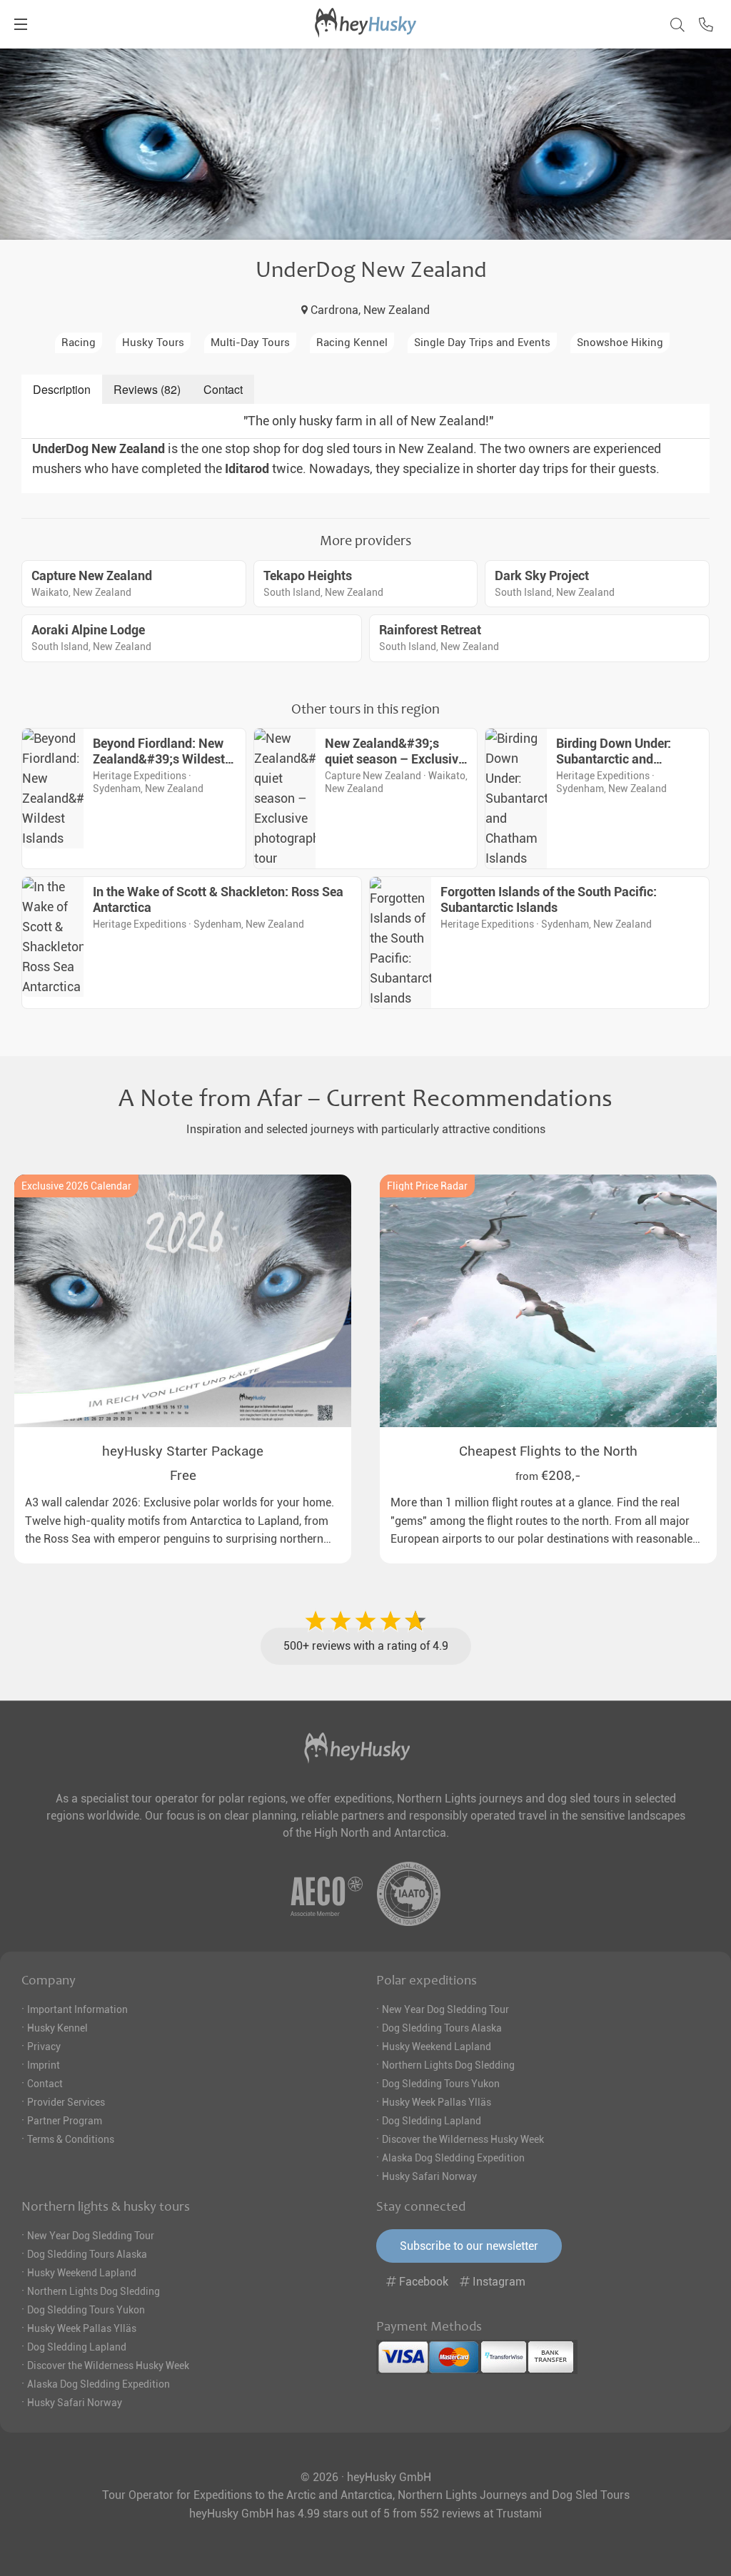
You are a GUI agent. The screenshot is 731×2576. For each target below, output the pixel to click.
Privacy (44, 2047)
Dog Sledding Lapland (432, 2121)
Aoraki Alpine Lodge (88, 630)
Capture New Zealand (92, 576)
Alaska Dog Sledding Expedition (453, 2158)
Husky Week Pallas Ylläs (437, 2102)
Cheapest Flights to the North (548, 1451)
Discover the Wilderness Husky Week (463, 2139)
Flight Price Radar (427, 1186)
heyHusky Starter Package (183, 1451)
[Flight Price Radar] (548, 1301)
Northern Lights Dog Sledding (448, 2065)
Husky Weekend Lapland (437, 2047)
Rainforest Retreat (430, 630)
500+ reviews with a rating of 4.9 (366, 1646)
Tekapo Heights (308, 576)
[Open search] (673, 22)
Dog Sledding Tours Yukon (441, 2084)
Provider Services (66, 2102)
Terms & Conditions (71, 2139)
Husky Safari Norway (429, 2176)
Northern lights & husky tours (106, 2206)
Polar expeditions (427, 1980)
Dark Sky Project (542, 576)
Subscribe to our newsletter (469, 2246)
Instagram (498, 2282)
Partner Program (65, 2121)
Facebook (424, 2282)
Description (62, 389)
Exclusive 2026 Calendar (76, 1186)
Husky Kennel (57, 2028)
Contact (223, 389)
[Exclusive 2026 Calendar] (183, 1301)
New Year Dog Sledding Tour (445, 2009)
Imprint (44, 2065)
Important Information (77, 2009)
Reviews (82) (147, 389)
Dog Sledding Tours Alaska (442, 2028)
